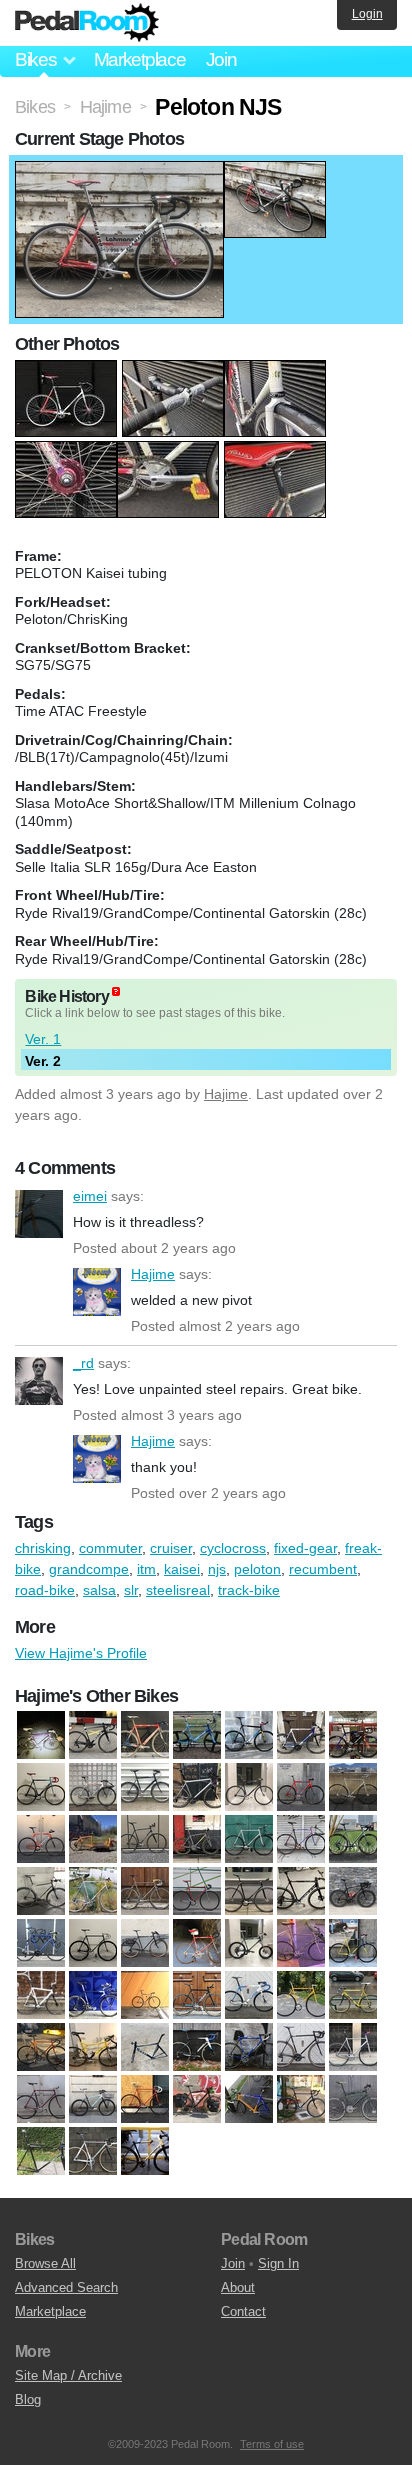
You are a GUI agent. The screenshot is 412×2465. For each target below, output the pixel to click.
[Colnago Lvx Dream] (301, 1736)
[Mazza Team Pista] (301, 1840)
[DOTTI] (93, 2048)
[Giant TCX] (197, 2048)
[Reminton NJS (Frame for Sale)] (249, 1892)
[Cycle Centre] (353, 1996)
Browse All (45, 2263)
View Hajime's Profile (81, 1653)
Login (367, 14)
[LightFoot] (145, 1840)
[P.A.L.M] (145, 2100)
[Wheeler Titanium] (301, 1944)
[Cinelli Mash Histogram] (249, 1736)
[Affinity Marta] (41, 1996)
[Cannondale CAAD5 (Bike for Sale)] (197, 1736)
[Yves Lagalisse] (353, 1944)
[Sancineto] (41, 1944)
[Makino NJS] (249, 1840)
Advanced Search (66, 2287)
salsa (99, 1590)
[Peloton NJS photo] (119, 171)
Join (221, 59)
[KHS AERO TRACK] (353, 1788)
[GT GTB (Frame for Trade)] (249, 1788)
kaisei (182, 1569)
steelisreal (178, 1590)
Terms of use (272, 2444)
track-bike (249, 1590)
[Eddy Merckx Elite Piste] (41, 1788)
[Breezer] (93, 1996)
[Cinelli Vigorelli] (249, 1996)
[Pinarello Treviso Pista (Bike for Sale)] (197, 1892)
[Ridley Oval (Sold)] (249, 2100)
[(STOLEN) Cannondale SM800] (353, 2100)
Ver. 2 (43, 1061)
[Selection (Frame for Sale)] (93, 1944)
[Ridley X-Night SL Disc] (301, 1892)
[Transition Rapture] (145, 2152)
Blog (28, 2399)
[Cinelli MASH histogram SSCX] (197, 1996)
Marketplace (140, 59)
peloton (257, 1569)
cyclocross (233, 1548)
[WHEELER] (249, 1944)
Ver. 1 (43, 1039)
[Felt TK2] (145, 2048)
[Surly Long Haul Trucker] (145, 1944)
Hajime (226, 1094)
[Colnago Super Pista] (301, 1996)
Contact (243, 2311)
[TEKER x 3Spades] (93, 2152)
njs (217, 1569)
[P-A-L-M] (93, 2100)
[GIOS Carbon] (249, 2048)
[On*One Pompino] (41, 1892)
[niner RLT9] (353, 1840)
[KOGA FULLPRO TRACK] (41, 1840)
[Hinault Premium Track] (301, 1788)
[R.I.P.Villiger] (301, 2100)
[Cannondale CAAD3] (145, 1736)
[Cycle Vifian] (41, 2048)
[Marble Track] (41, 2100)
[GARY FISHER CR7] (145, 1788)
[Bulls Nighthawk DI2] (93, 1736)
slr (131, 1590)
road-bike (45, 1590)
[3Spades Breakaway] (41, 1736)
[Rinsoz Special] (353, 1892)
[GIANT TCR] (197, 1788)
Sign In (278, 2263)
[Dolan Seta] (353, 1736)
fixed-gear (305, 1548)
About (238, 2287)
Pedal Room (87, 23)
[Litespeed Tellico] (197, 1840)
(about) (116, 991)
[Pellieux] (145, 1892)
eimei (39, 1214)
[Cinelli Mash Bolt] (145, 1996)
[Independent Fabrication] (301, 2048)
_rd (39, 1381)
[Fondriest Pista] (93, 1788)
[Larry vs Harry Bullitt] (93, 1840)
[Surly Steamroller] (41, 2152)
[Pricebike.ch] (197, 2100)
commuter (110, 1548)
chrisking (43, 1548)
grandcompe (89, 1569)
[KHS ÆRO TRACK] (353, 2048)
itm (146, 1569)
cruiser (171, 1548)
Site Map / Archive (68, 2375)
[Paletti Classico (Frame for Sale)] (93, 1892)
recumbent (323, 1569)
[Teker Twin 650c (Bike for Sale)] (197, 1944)
